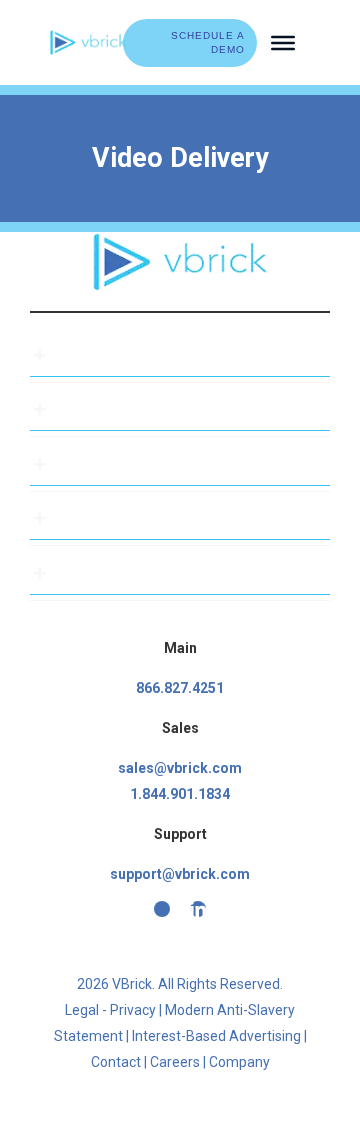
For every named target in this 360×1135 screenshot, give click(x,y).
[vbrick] (88, 37)
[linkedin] (198, 909)
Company (239, 1062)
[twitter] (162, 909)
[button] (180, 355)
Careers (175, 1062)
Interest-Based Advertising (216, 1036)
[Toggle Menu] (283, 42)
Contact (116, 1062)
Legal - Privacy (110, 1010)
